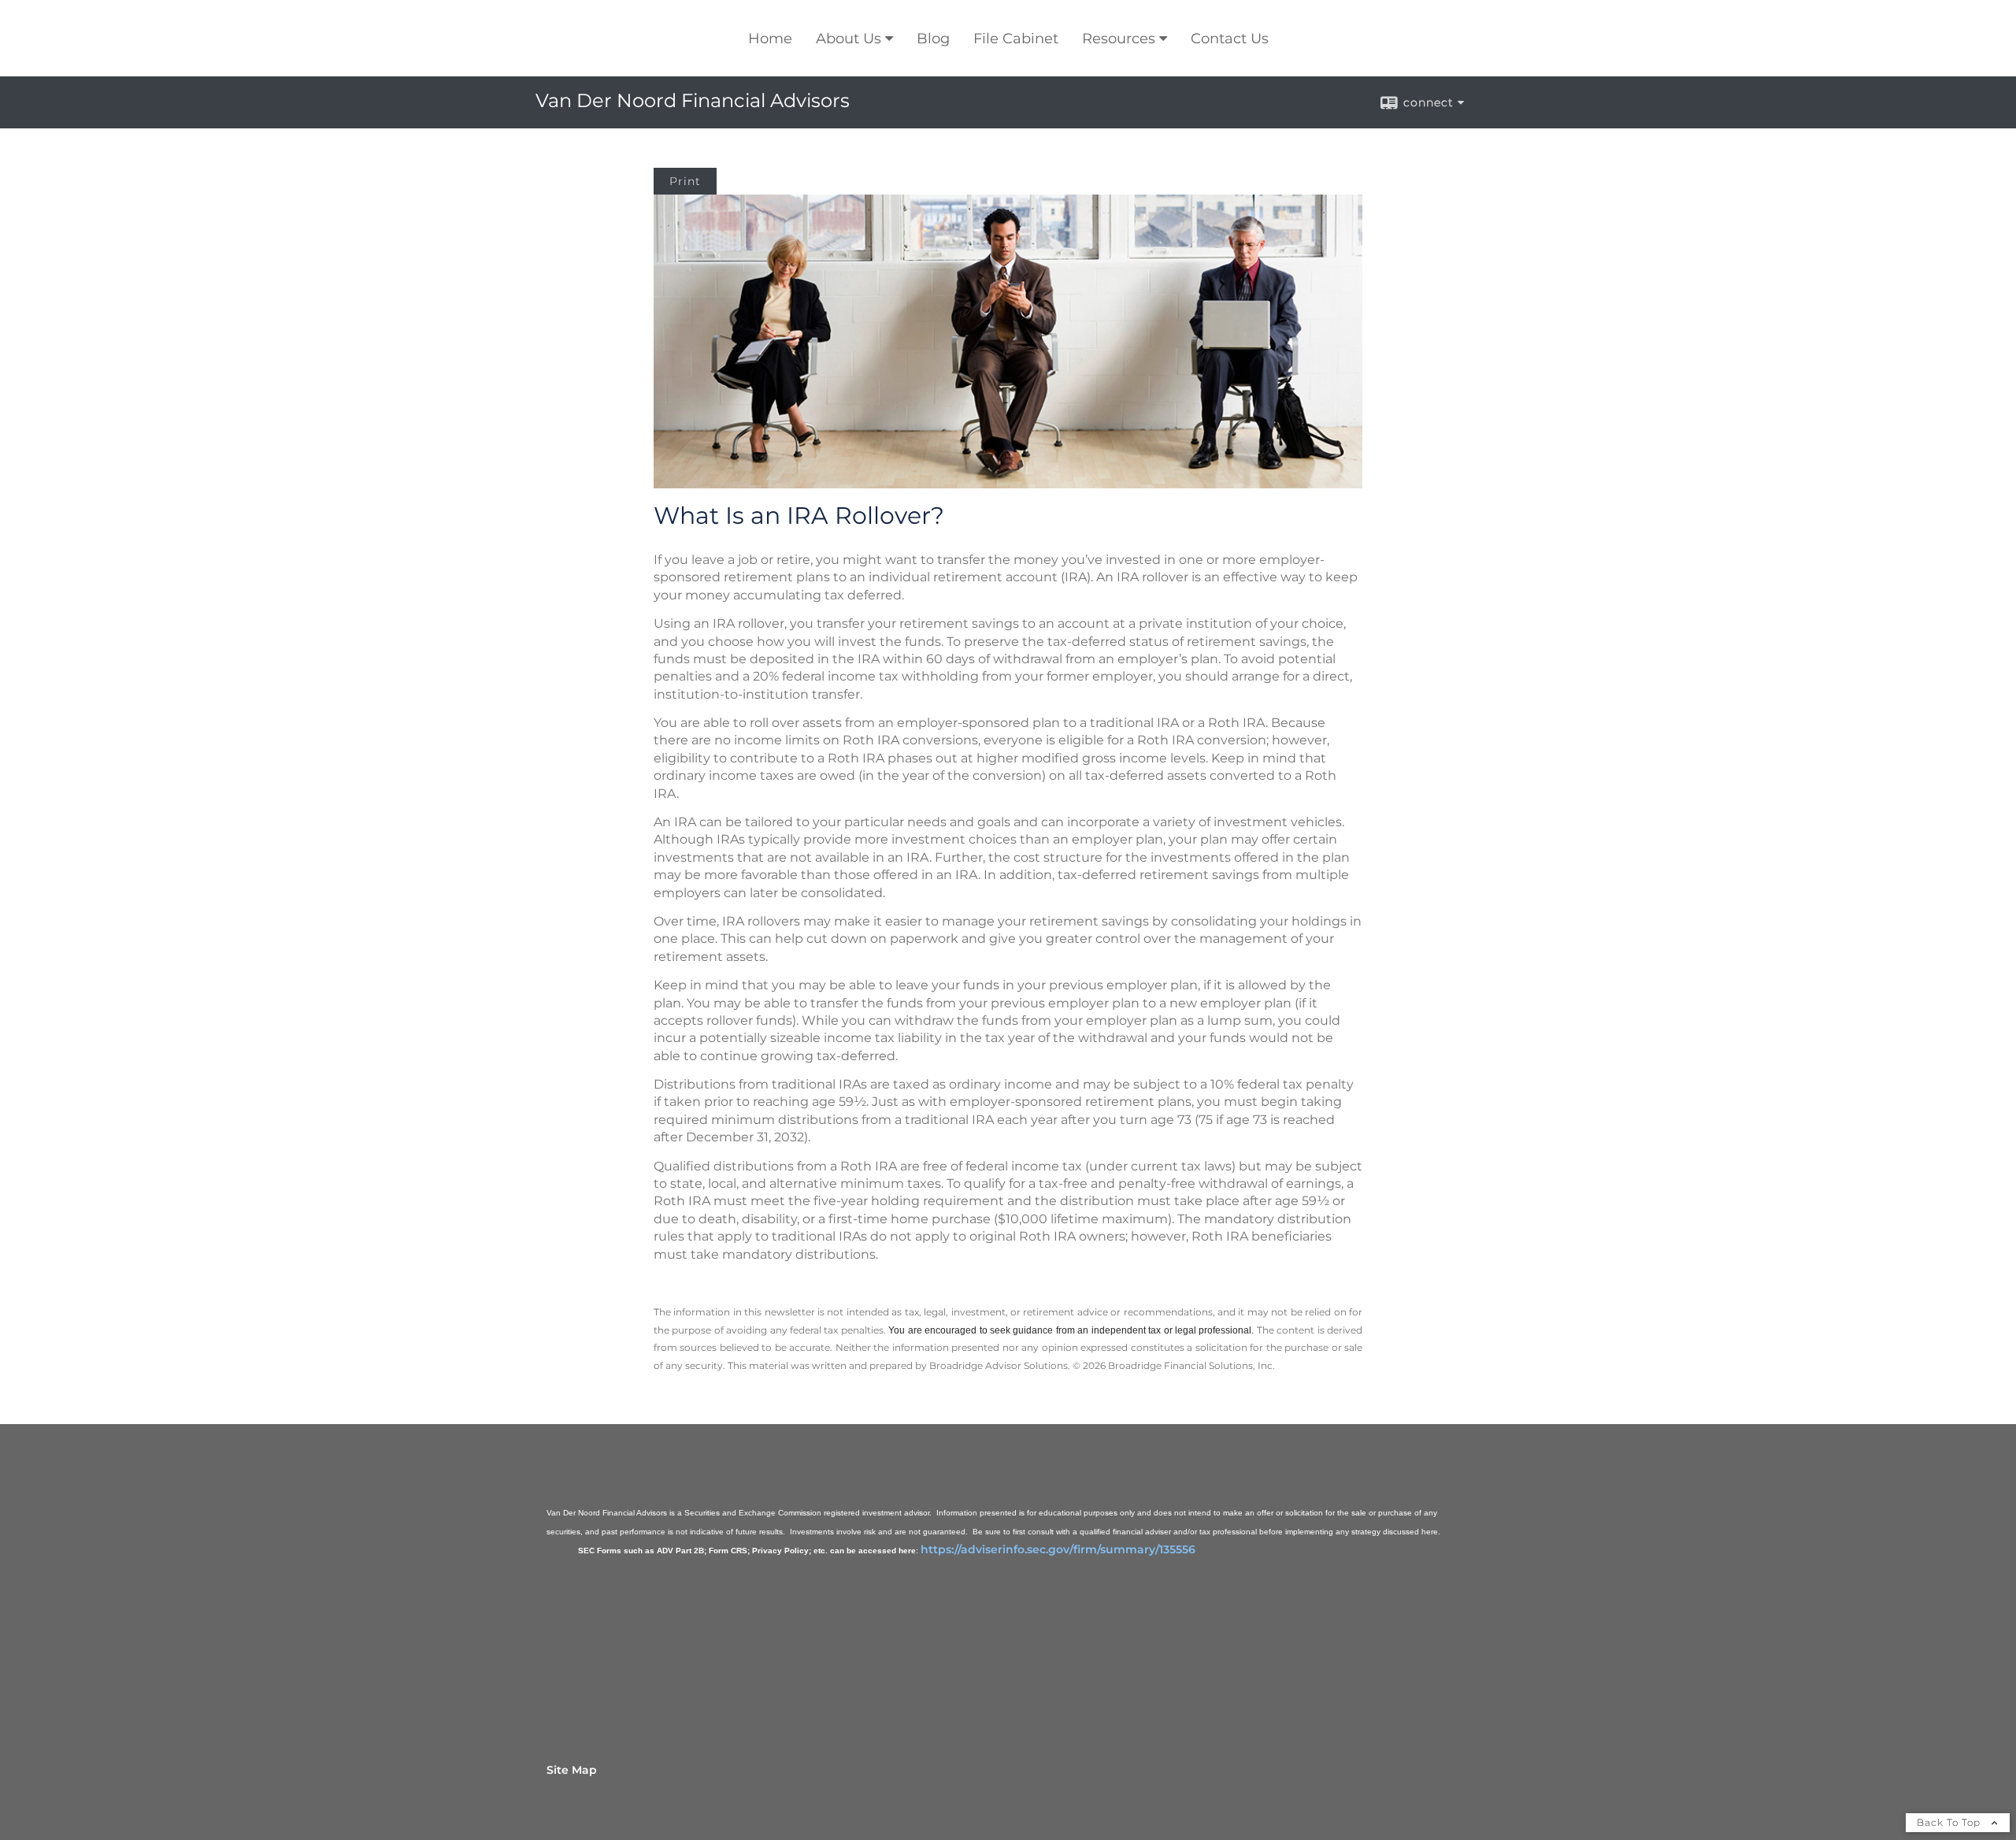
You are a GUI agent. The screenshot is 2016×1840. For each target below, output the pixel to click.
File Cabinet (1016, 39)
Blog (933, 39)
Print (685, 181)
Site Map (572, 1770)
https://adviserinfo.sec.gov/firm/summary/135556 (1058, 1549)
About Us (849, 39)
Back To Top (1950, 1822)
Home (770, 39)
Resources (1119, 39)
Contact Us (1230, 39)
